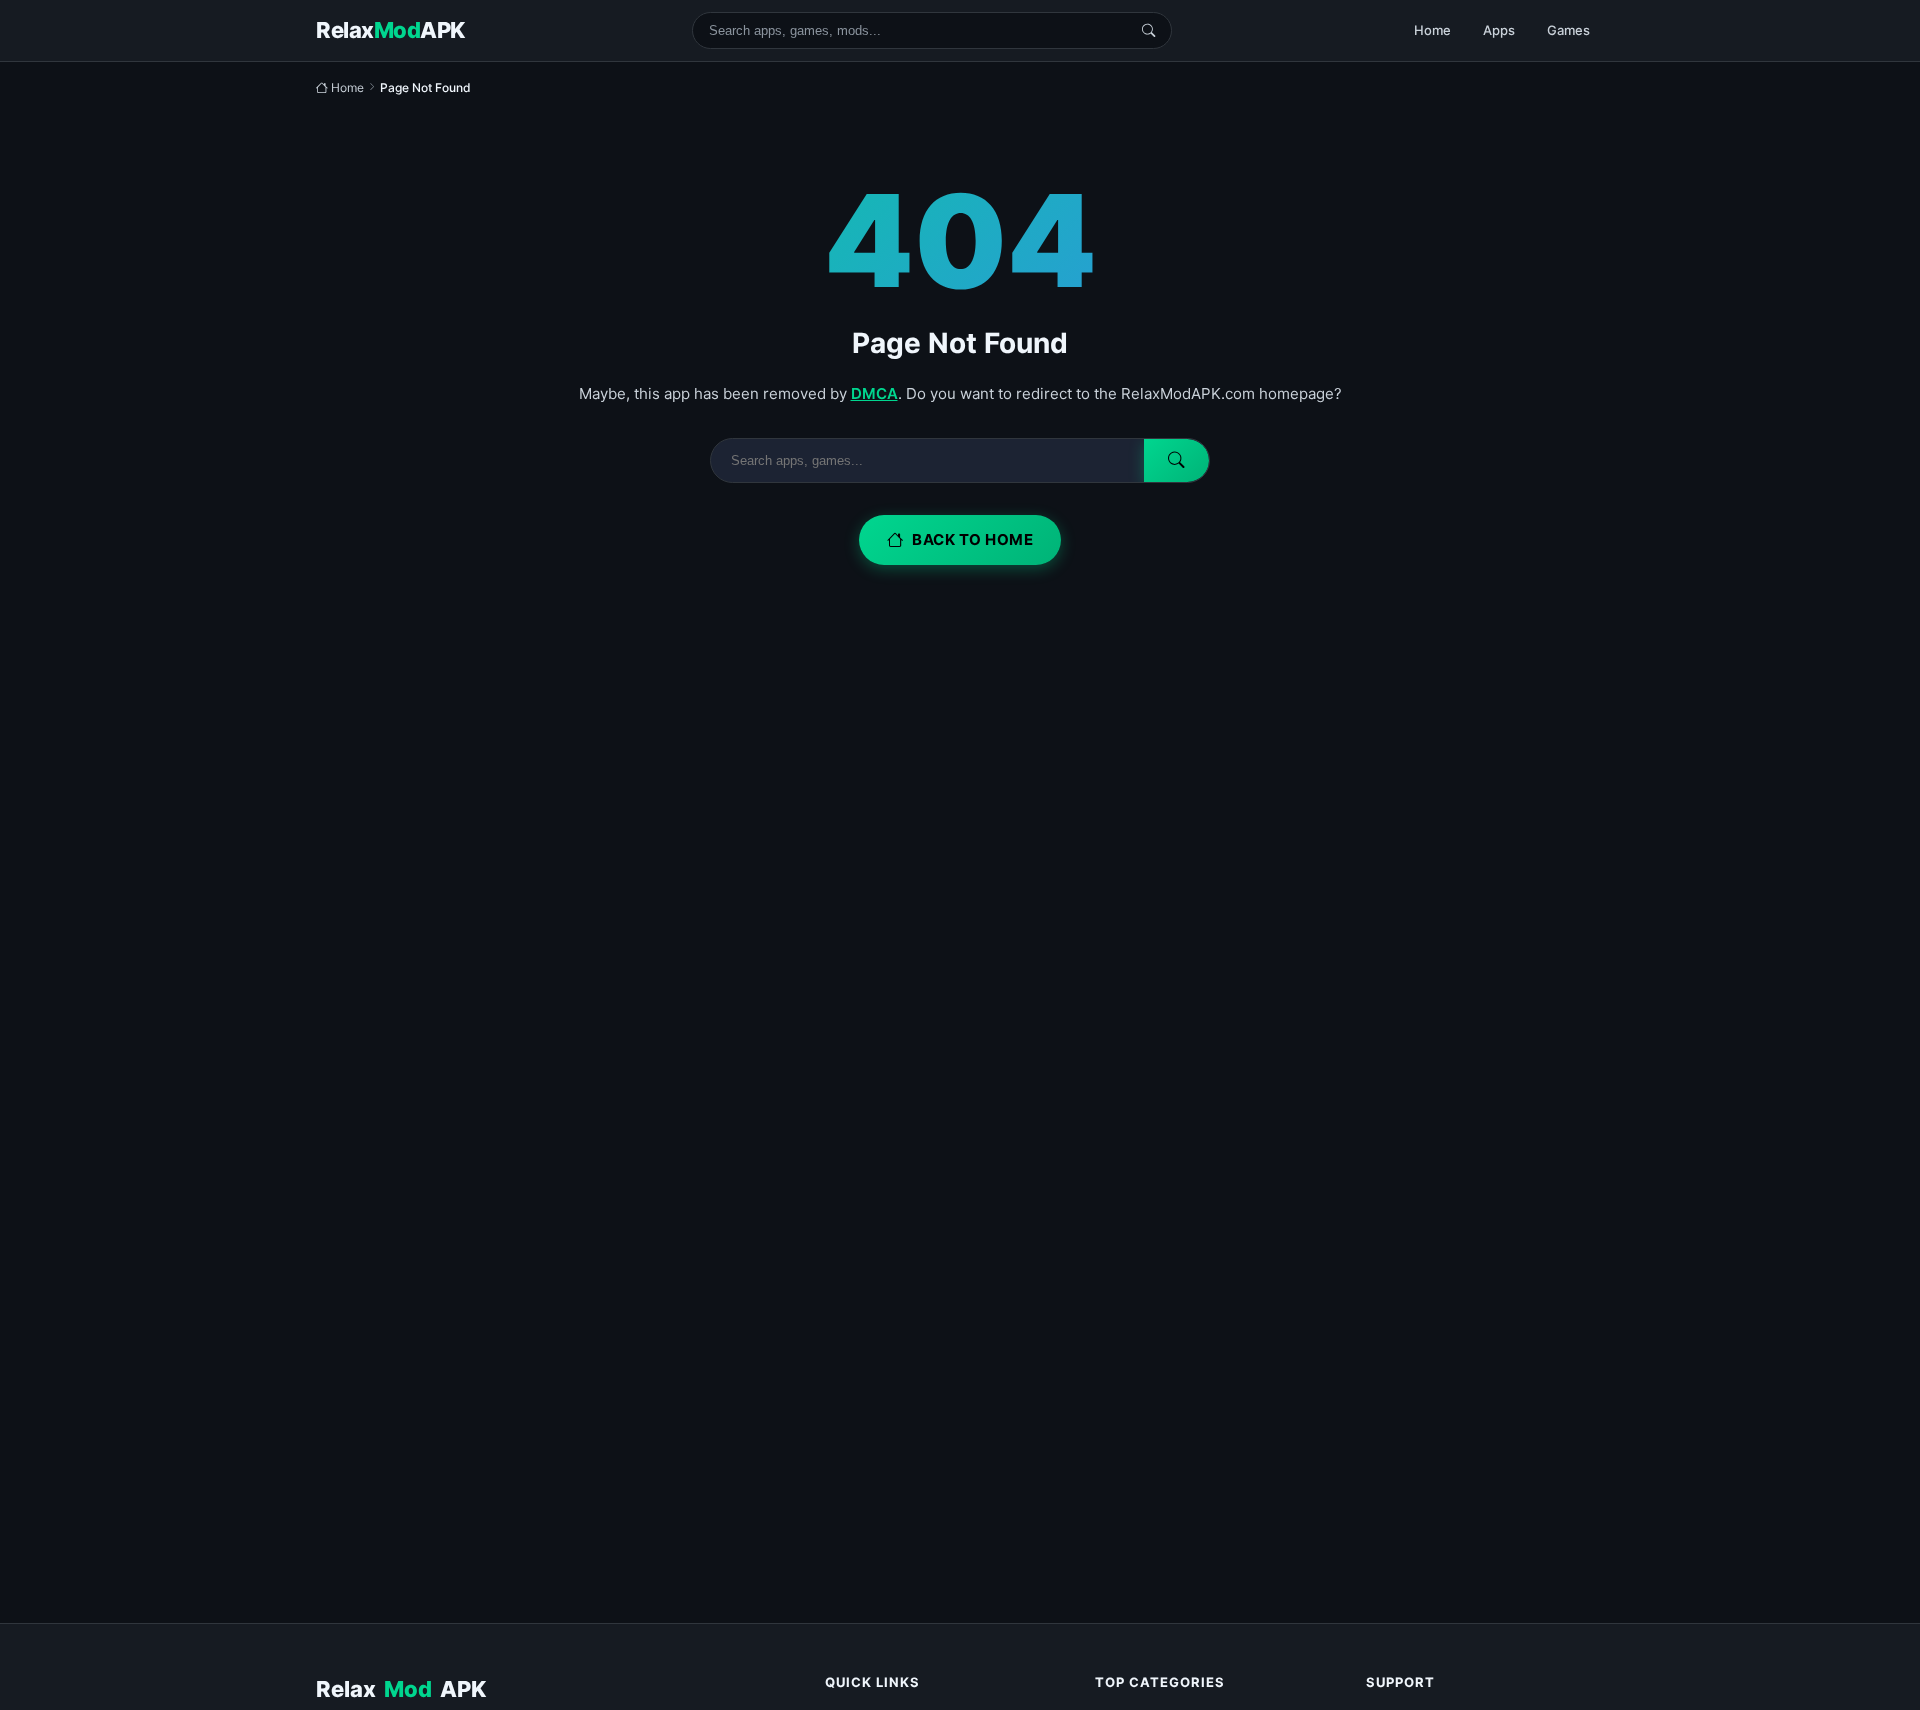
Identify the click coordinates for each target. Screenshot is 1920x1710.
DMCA (874, 393)
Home (1432, 30)
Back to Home (972, 539)
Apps (1499, 30)
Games (1568, 30)
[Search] (1148, 30)
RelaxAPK (401, 1689)
